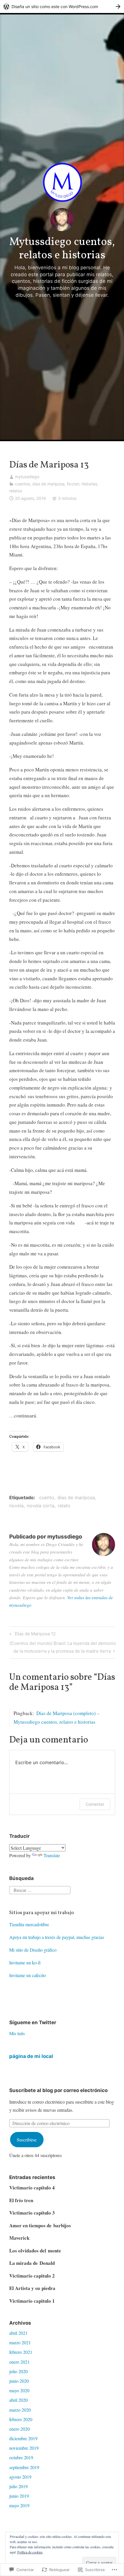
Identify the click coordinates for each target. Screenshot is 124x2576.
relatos (16, 491)
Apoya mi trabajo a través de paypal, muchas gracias (57, 1937)
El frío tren (21, 2200)
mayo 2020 (19, 2390)
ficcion (73, 484)
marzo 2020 (20, 2410)
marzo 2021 (20, 2342)
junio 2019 (19, 2496)
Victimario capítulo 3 (32, 2213)
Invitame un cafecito (28, 1975)
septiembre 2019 (24, 2467)
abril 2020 (18, 2400)
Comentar (95, 1804)
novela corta (41, 1506)
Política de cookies (30, 2552)
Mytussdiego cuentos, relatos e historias (62, 249)
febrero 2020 (21, 2419)
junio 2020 (19, 2381)
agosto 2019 (20, 2477)
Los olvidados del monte (35, 2251)
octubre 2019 (21, 2457)
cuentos (22, 484)
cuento (47, 1497)
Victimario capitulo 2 (32, 2276)
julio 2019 (18, 2486)
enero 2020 (19, 2429)
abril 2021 (18, 2333)
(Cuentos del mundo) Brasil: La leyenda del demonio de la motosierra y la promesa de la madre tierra (63, 1647)
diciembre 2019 (23, 2438)
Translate (52, 1855)
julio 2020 (18, 2371)
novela (16, 1506)
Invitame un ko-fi (25, 1962)
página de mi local (31, 2056)
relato (64, 1506)
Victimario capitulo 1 (32, 2301)
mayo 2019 (19, 2505)
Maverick (19, 2238)
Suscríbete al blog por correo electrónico (58, 2090)
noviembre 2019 (24, 2448)
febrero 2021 (21, 2352)
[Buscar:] (40, 1889)
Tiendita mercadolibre (29, 1924)
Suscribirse (27, 2140)
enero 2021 (19, 2362)
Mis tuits (17, 2033)
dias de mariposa (48, 484)
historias (89, 484)
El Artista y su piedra (32, 2288)
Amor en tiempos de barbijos (40, 2225)
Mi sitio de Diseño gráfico (33, 1950)
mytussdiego (27, 477)
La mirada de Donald (32, 2263)
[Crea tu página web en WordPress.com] (62, 7)
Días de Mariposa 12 (32, 1635)
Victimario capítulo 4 (32, 2188)
